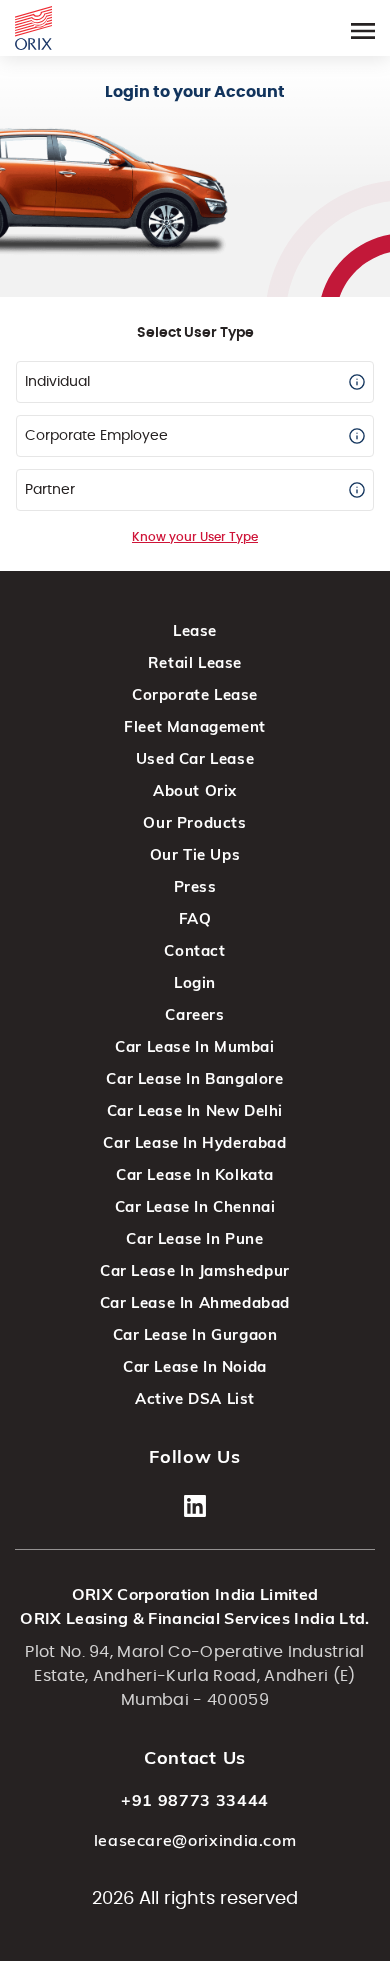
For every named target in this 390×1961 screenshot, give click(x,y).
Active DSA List (195, 1398)
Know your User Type (195, 537)
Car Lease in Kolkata (195, 1174)
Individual (57, 382)
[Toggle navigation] (363, 27)
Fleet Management (195, 726)
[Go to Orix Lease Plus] (33, 25)
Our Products (194, 822)
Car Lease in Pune (194, 1238)
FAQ (195, 918)
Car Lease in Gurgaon (195, 1334)
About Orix (195, 790)
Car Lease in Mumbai (194, 1046)
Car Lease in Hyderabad (194, 1142)
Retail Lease (195, 662)
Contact (194, 950)
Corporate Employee (96, 436)
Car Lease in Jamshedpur (195, 1270)
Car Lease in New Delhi (195, 1110)
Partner (50, 490)
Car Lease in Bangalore (194, 1078)
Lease (195, 630)
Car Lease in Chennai (195, 1206)
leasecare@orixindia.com (195, 1840)
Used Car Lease (195, 758)
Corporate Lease (195, 694)
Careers (194, 1014)
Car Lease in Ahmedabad (195, 1302)
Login (195, 982)
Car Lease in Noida (195, 1366)
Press (195, 886)
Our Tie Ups (195, 854)
